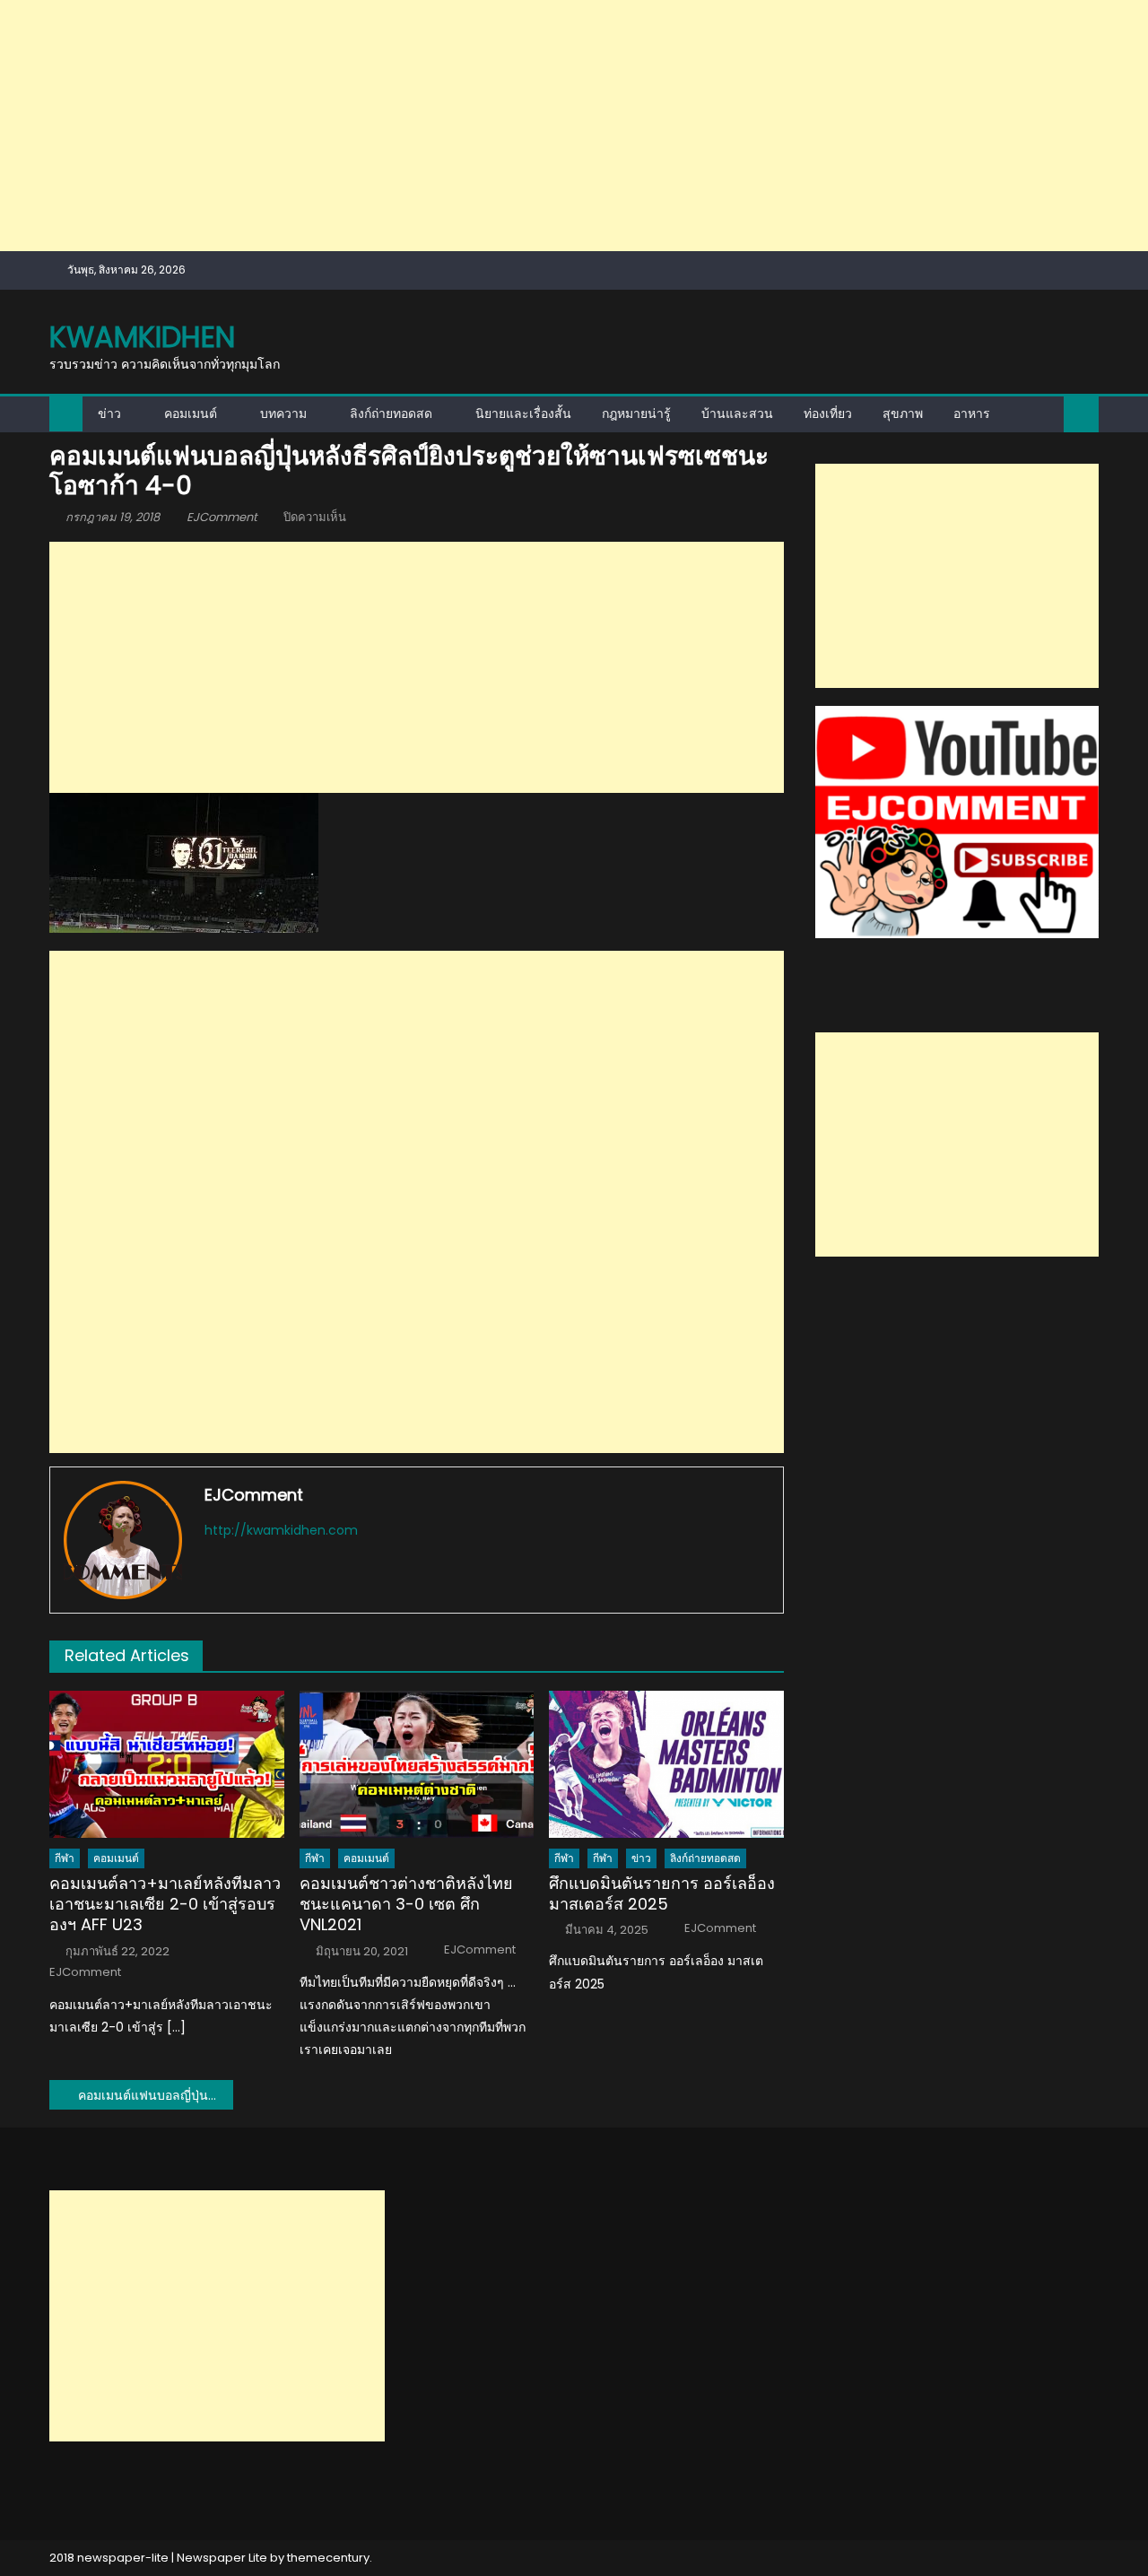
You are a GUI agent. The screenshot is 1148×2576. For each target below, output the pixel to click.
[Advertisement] (538, 126)
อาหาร (972, 413)
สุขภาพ (903, 413)
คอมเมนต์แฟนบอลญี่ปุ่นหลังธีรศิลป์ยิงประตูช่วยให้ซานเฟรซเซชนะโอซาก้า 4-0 (156, 2095)
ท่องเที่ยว (828, 413)
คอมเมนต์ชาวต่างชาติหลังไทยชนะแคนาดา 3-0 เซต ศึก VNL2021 (406, 1904)
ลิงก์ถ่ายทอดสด (391, 413)
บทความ (283, 413)
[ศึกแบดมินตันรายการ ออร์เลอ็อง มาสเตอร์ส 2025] (666, 1764)
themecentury (328, 2558)
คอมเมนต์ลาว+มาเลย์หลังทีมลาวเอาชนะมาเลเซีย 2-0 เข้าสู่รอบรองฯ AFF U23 (165, 1904)
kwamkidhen (142, 337)
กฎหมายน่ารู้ (636, 413)
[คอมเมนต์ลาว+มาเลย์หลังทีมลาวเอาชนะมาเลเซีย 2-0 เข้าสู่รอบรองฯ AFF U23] (167, 1764)
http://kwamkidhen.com (281, 1530)
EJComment (222, 517)
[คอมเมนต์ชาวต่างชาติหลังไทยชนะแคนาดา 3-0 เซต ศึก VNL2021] (417, 1764)
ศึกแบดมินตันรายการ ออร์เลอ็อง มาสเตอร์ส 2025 (662, 1894)
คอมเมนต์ (191, 413)
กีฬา (65, 1858)
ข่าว (109, 413)
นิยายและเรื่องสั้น (523, 413)
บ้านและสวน (737, 413)
